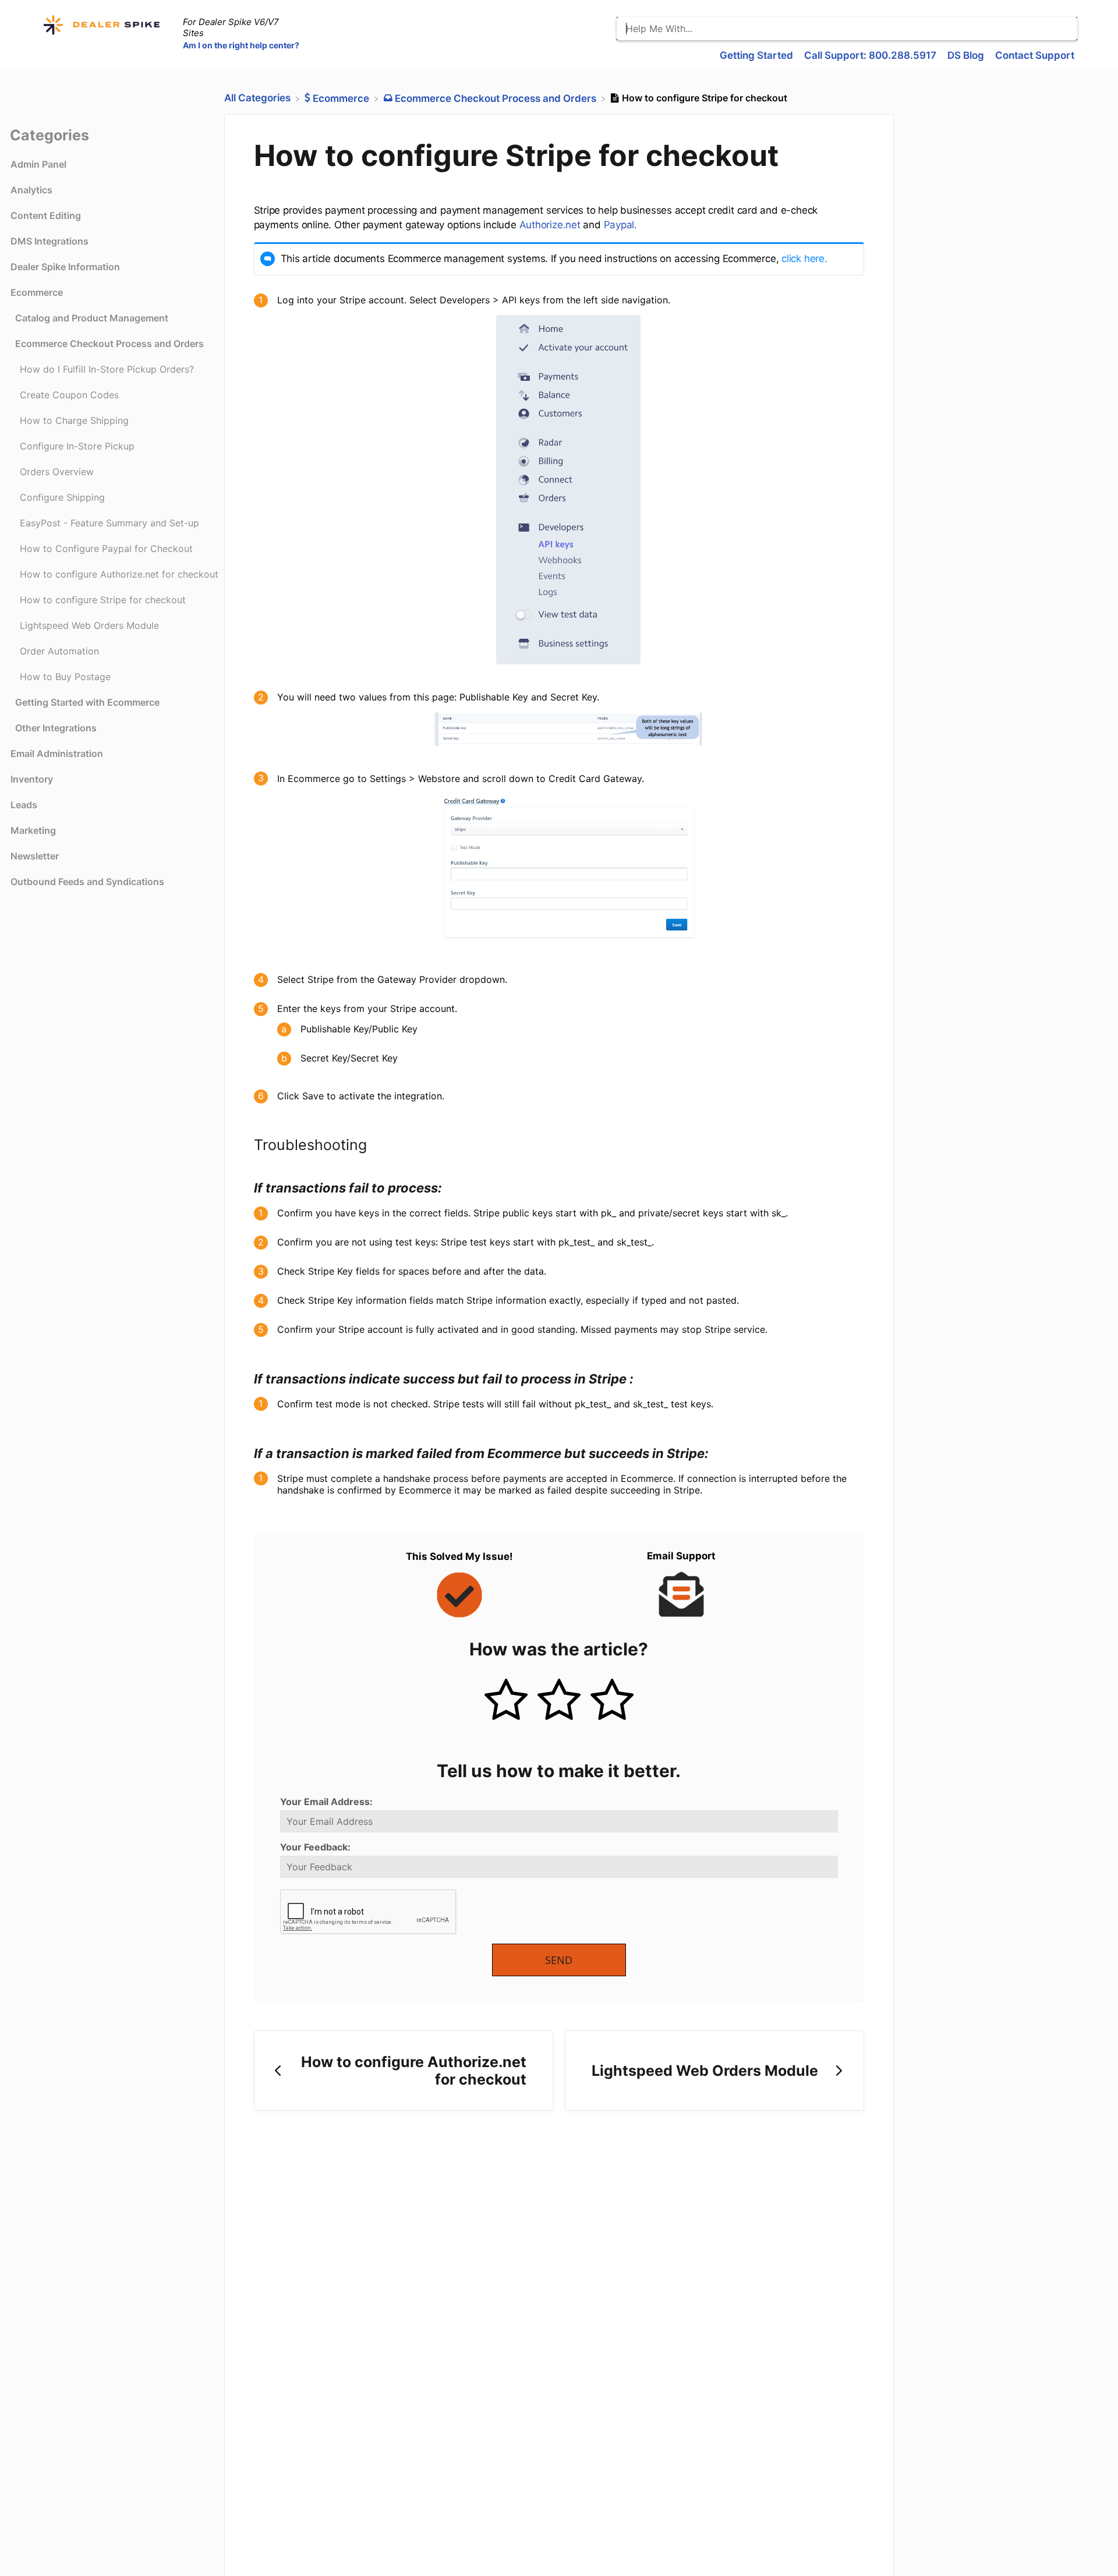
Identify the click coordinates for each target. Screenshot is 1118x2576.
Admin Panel (38, 164)
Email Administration (57, 753)
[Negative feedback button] (612, 1701)
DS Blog (967, 55)
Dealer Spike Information (65, 267)
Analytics (31, 190)
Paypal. (620, 225)
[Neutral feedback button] (559, 1701)
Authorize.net (550, 225)
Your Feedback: (315, 1847)
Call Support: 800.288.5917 (871, 55)
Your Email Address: (326, 1802)
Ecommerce (37, 292)
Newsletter (35, 856)
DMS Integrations (49, 241)
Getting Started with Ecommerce (87, 702)
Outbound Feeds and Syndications (87, 882)
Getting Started (758, 55)
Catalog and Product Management (92, 318)
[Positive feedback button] (506, 1701)
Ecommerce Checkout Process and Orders (109, 344)
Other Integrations (56, 728)
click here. (804, 259)
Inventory (32, 779)
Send (559, 1960)
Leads (24, 805)
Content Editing (46, 215)
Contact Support (1035, 55)
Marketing (33, 830)
